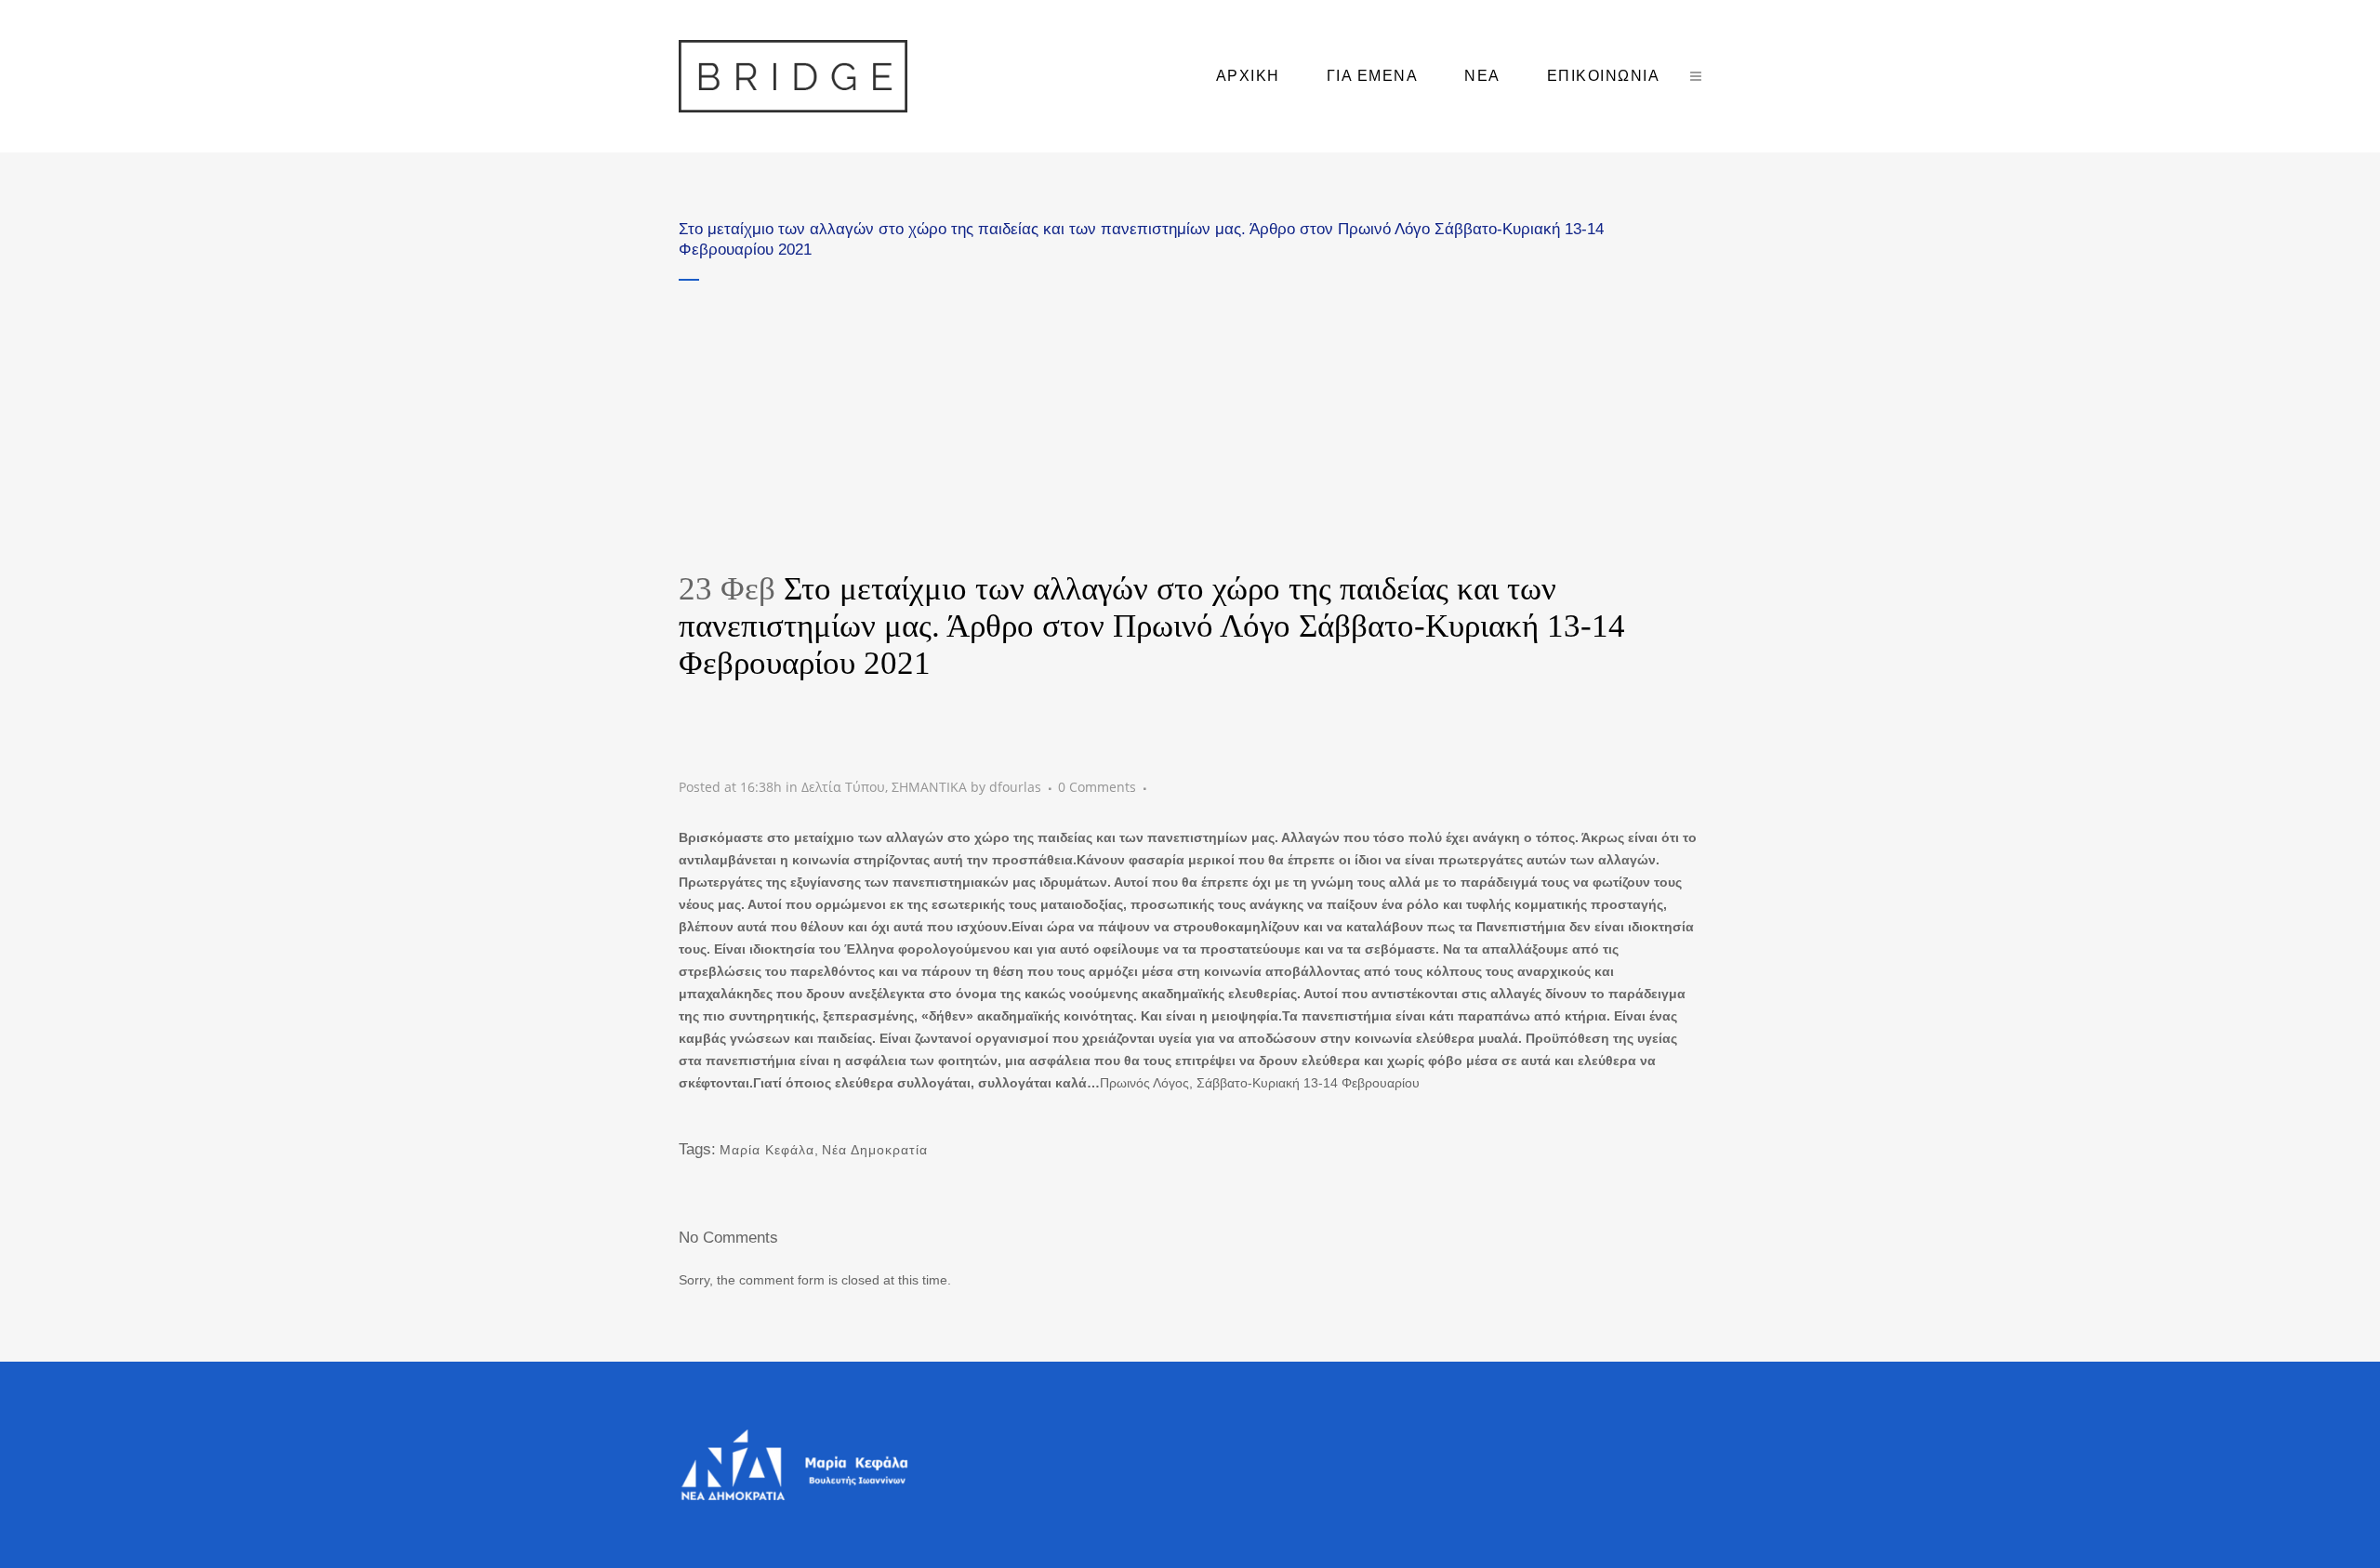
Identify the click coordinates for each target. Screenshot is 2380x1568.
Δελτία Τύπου (843, 787)
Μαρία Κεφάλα (767, 1150)
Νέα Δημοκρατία (875, 1150)
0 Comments (1097, 787)
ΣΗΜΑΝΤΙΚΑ (929, 787)
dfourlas (1015, 787)
